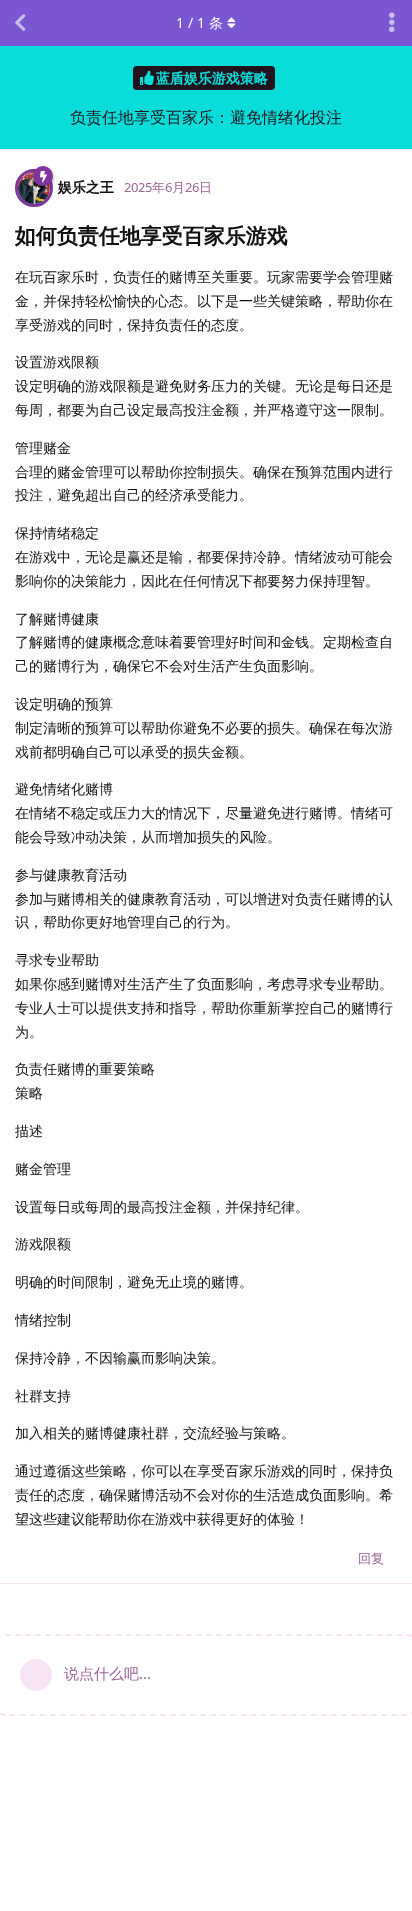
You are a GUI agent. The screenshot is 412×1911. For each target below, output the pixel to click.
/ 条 (199, 22)
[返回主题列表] (20, 23)
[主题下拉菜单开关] (392, 23)
